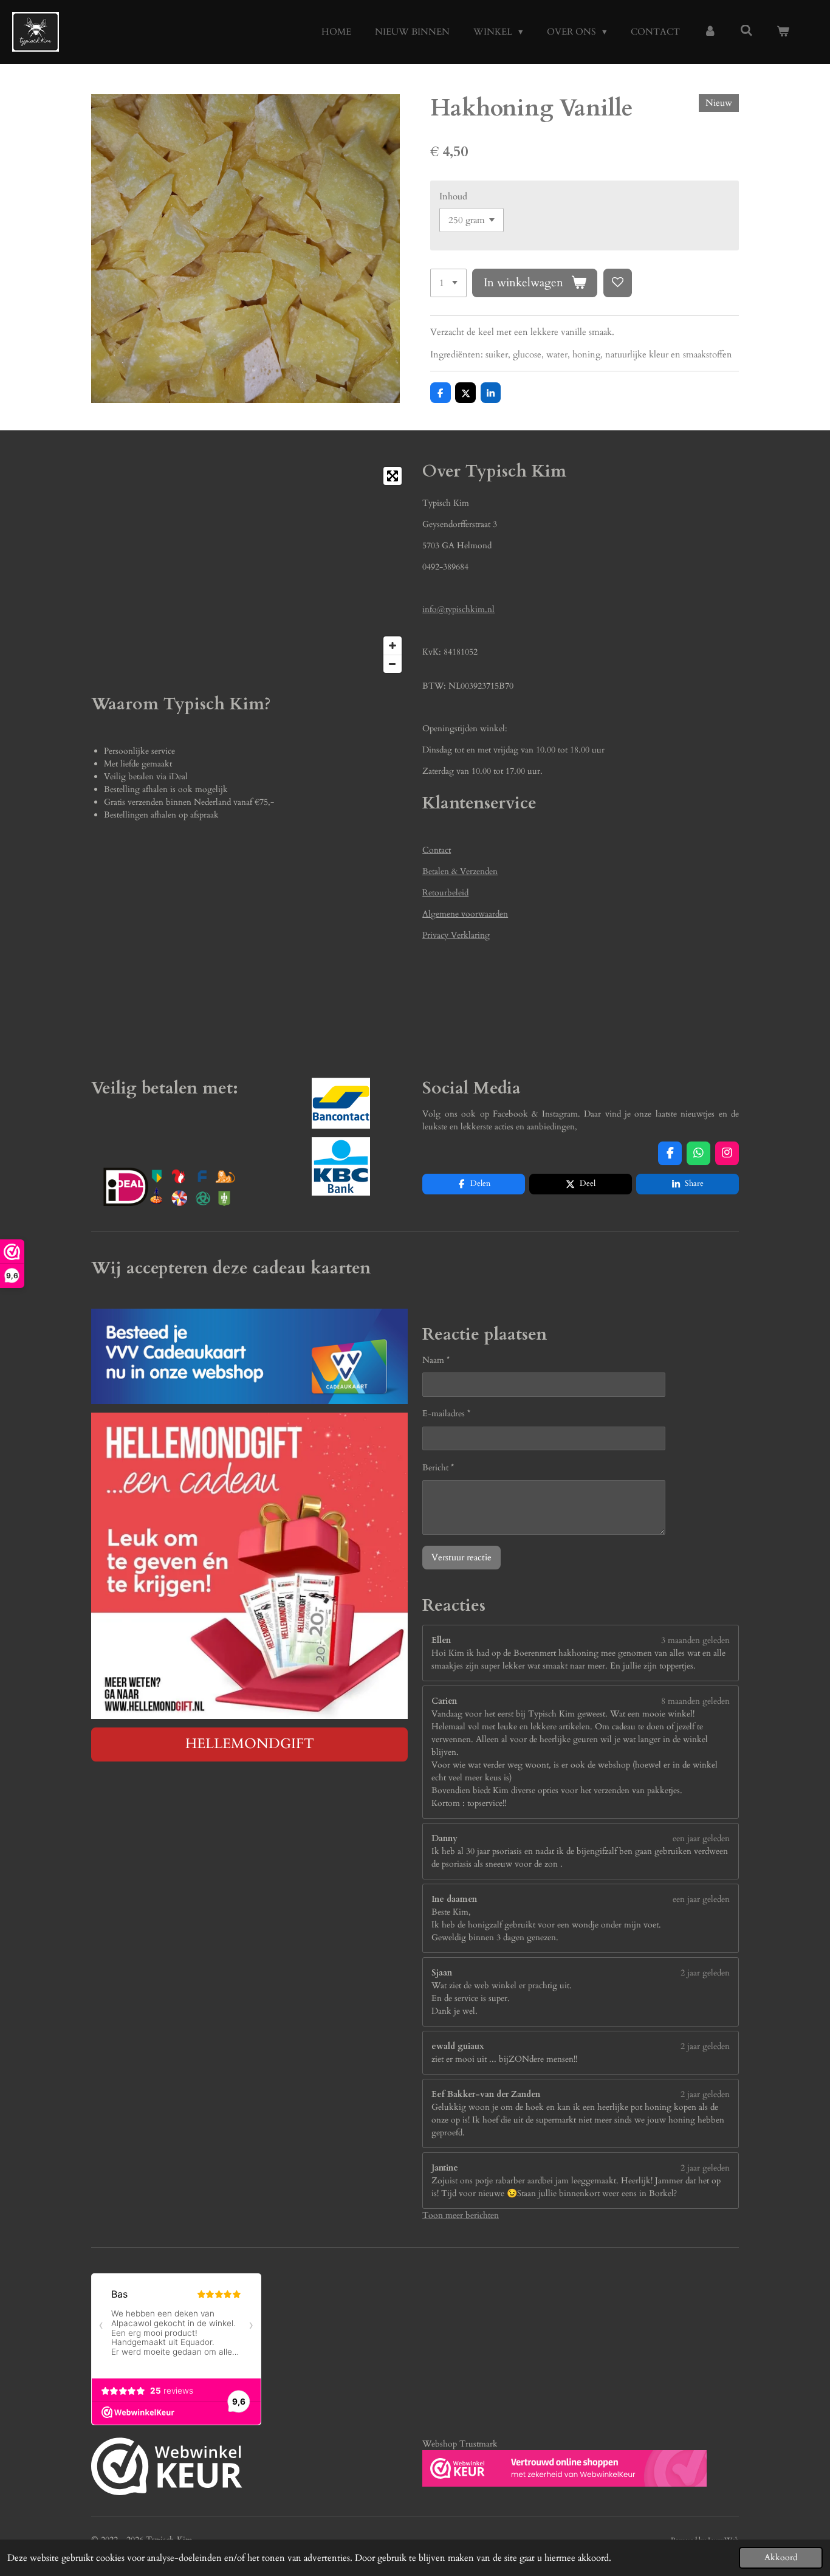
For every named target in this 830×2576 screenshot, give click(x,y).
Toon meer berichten (461, 2215)
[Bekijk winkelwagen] (783, 32)
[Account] (710, 32)
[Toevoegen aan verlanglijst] (618, 283)
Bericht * (438, 1468)
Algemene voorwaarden (465, 914)
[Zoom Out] (393, 664)
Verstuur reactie (461, 1557)
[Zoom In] (393, 646)
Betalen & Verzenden (460, 871)
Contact (437, 850)
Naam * (436, 1360)
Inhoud (453, 196)
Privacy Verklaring (456, 935)
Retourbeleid (445, 893)
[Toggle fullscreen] (393, 476)
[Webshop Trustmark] (167, 2468)
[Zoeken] (746, 31)
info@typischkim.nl (458, 609)
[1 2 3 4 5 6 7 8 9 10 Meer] (448, 283)
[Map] (249, 570)
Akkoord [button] (781, 2558)
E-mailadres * (446, 1414)
